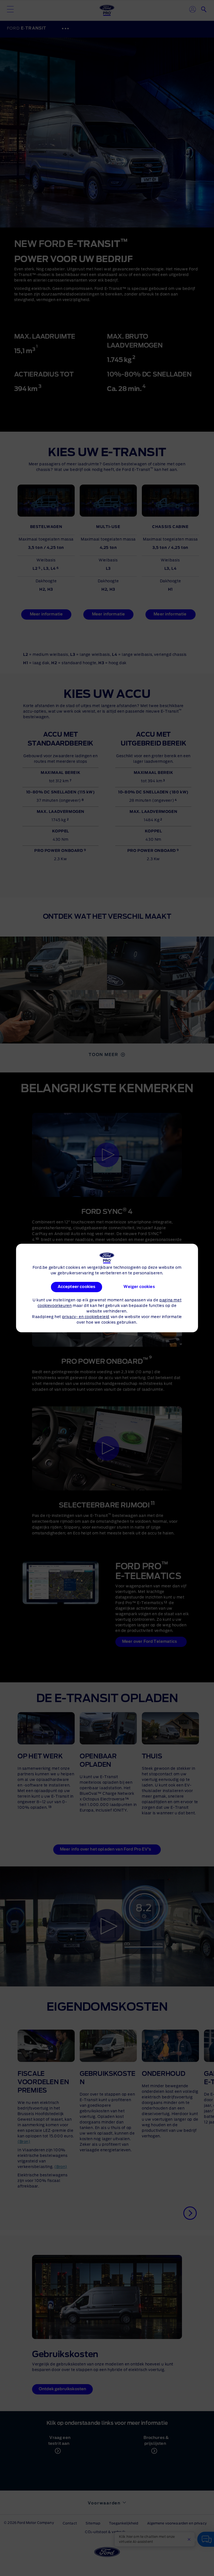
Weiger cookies (139, 1287)
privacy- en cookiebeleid (86, 1317)
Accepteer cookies (76, 1287)
